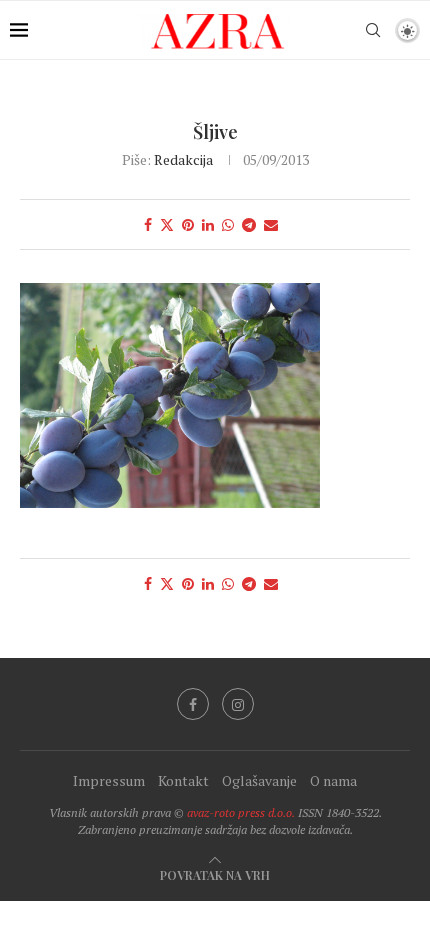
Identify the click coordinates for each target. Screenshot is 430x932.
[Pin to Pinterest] (188, 224)
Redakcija (183, 159)
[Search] (373, 30)
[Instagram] (238, 704)
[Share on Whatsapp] (228, 224)
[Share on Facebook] (148, 224)
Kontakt (183, 780)
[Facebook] (193, 704)
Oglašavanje (259, 780)
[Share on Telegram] (249, 224)
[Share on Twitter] (167, 224)
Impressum (109, 780)
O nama (333, 780)
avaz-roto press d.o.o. (241, 812)
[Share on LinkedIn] (208, 224)
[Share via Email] (271, 224)
